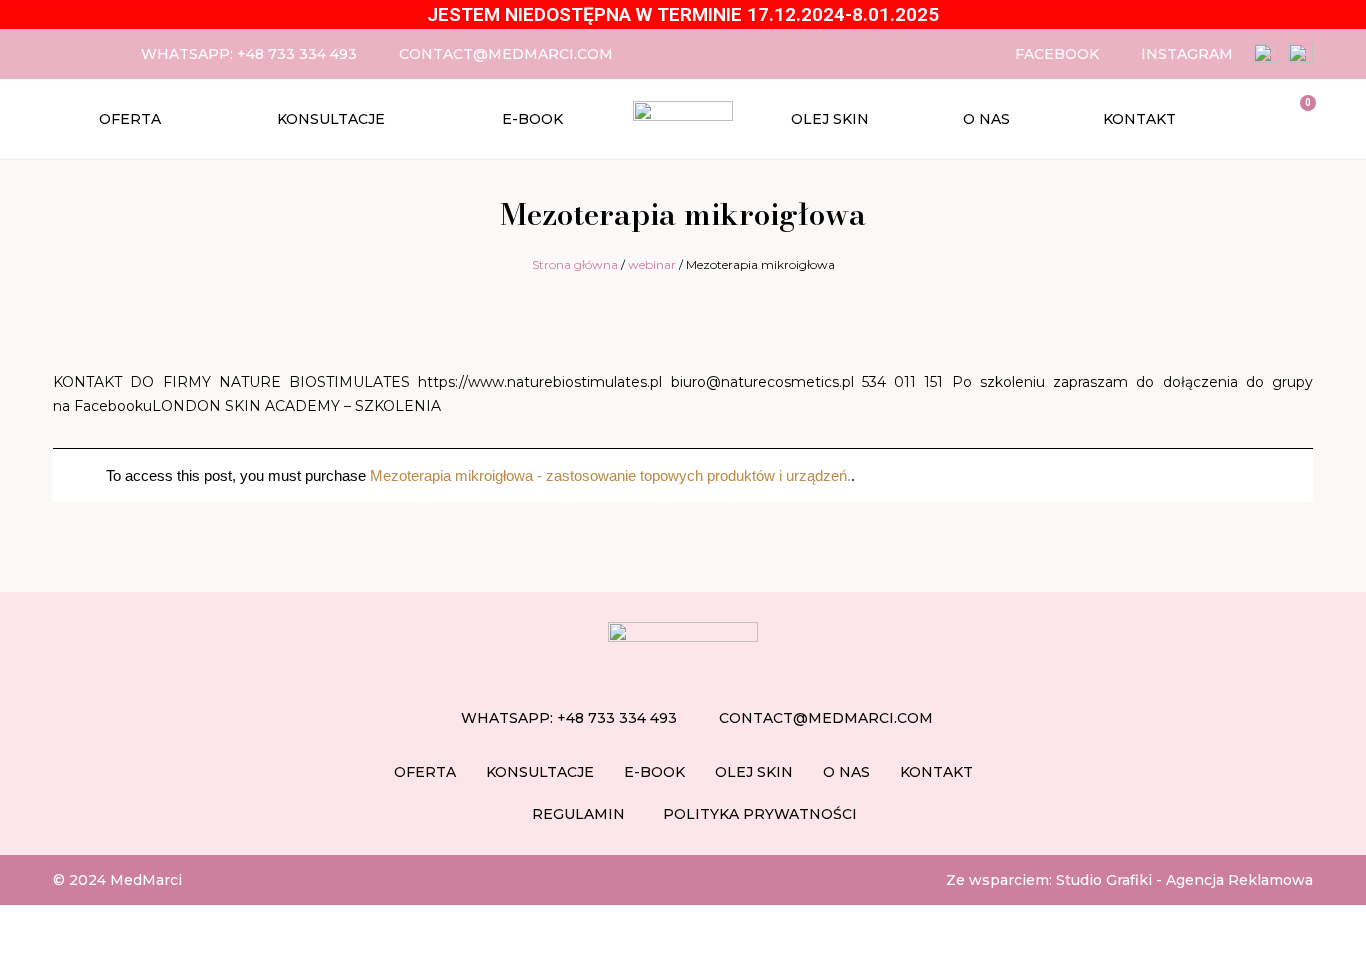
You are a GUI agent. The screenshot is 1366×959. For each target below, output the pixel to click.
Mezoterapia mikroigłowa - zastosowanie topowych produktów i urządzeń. (610, 475)
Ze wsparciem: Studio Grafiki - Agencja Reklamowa (1129, 880)
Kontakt (1139, 119)
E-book (532, 119)
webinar (652, 264)
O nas (986, 119)
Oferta (130, 119)
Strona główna (575, 264)
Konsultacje (331, 119)
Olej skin (830, 119)
